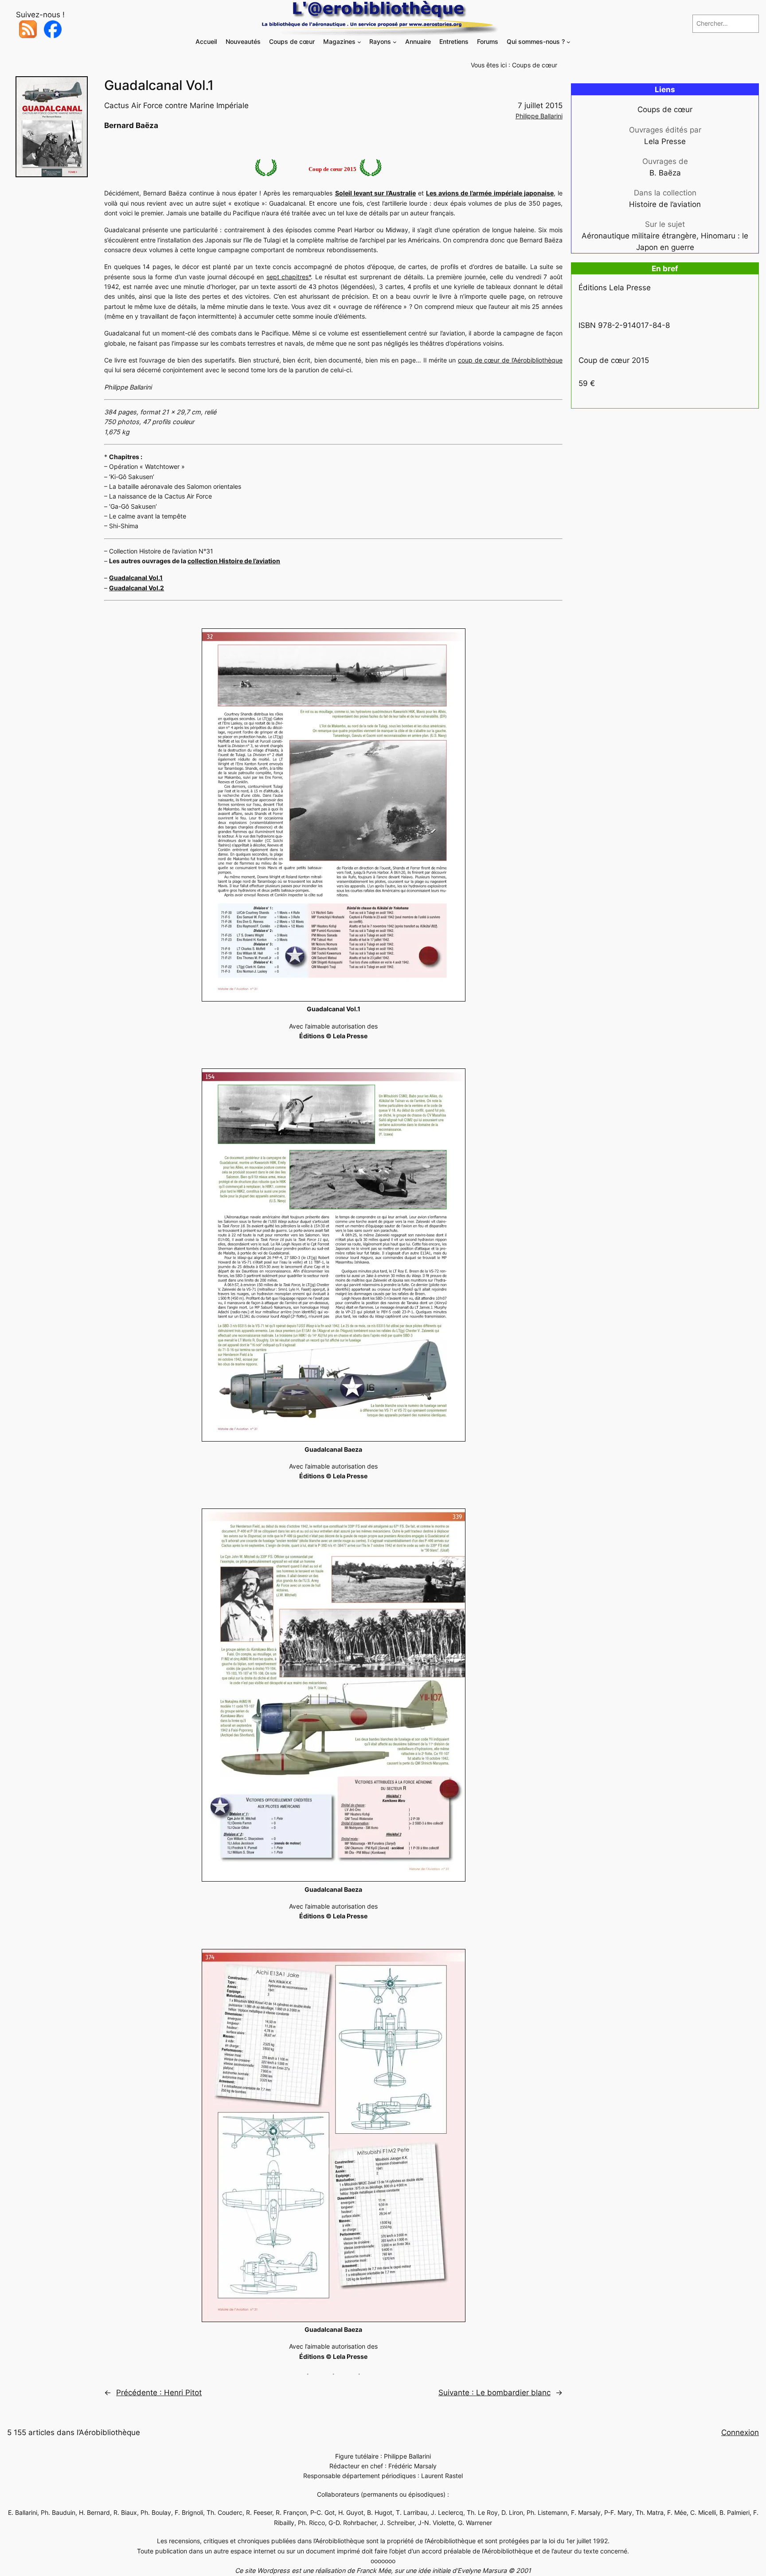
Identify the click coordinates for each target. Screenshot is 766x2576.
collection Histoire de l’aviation (234, 561)
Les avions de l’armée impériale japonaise (490, 193)
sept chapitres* (289, 277)
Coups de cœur (535, 65)
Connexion (740, 2432)
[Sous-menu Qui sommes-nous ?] (569, 42)
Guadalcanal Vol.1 (136, 578)
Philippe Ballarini (539, 116)
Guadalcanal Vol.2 (137, 588)
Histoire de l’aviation (665, 204)
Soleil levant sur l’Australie (375, 193)
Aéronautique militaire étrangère (639, 236)
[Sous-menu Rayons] (395, 42)
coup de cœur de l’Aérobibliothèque (510, 360)
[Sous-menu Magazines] (359, 42)
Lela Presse (665, 141)
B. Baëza (665, 173)
